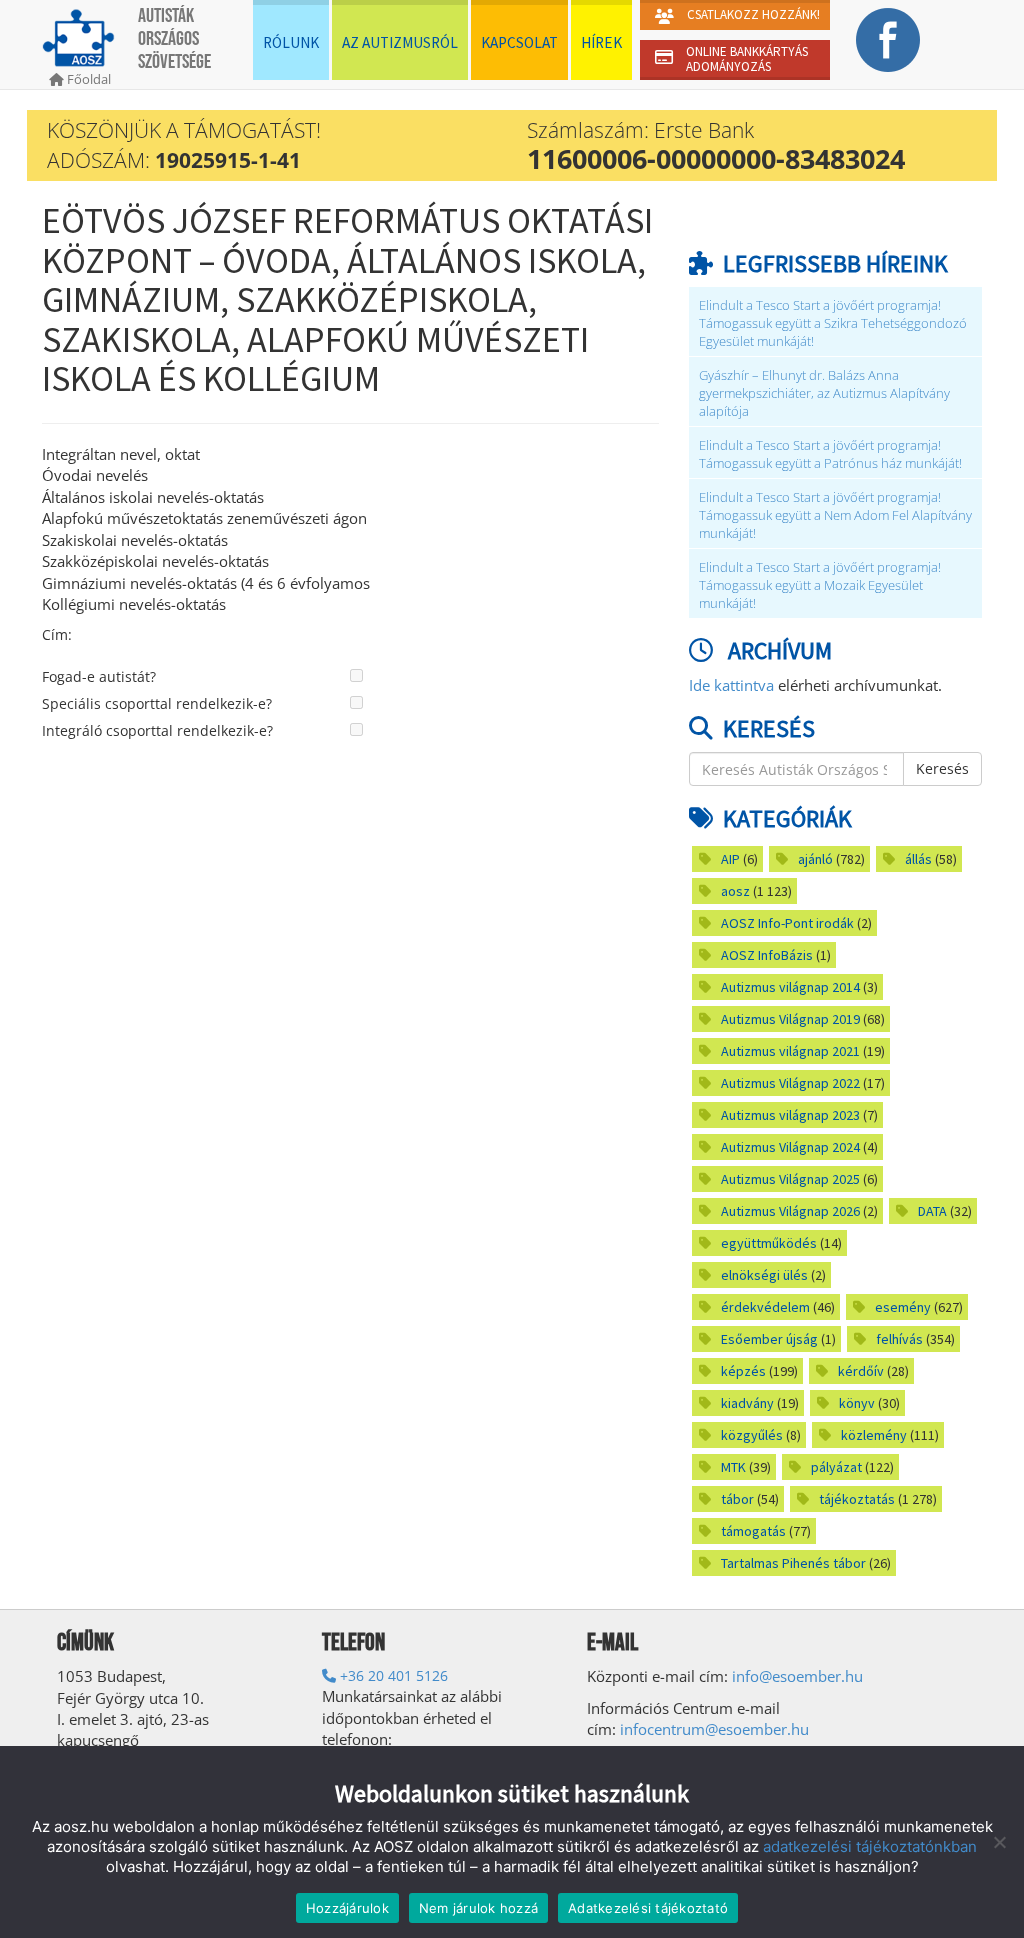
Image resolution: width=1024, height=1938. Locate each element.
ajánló (815, 859)
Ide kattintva (731, 685)
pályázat (836, 1467)
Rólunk (291, 42)
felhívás (899, 1339)
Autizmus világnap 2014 (790, 987)
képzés (743, 1371)
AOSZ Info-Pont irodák (787, 923)
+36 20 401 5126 (392, 1675)
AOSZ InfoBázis (767, 955)
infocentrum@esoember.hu (714, 1729)
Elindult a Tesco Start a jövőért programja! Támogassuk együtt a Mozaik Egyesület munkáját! (820, 585)
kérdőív (861, 1371)
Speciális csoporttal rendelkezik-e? (157, 703)
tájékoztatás (857, 1499)
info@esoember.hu (797, 1676)
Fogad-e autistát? (99, 676)
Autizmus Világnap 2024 (790, 1147)
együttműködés (769, 1243)
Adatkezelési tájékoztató (648, 1908)
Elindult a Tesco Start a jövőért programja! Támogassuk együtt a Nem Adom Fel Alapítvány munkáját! (835, 515)
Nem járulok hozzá (478, 1908)
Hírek (601, 42)
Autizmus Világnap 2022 (790, 1083)
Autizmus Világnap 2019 (790, 1019)
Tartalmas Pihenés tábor (793, 1563)
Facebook (888, 40)
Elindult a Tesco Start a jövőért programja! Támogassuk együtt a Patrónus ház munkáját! (830, 454)
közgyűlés (752, 1435)
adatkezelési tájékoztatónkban (870, 1846)
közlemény (874, 1435)
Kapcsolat (519, 42)
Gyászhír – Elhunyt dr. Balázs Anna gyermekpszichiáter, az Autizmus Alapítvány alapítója (824, 393)
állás (918, 859)
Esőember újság (769, 1339)
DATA (932, 1211)
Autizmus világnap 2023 (790, 1115)
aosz (735, 891)
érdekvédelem (765, 1307)
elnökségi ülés (764, 1275)
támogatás (753, 1531)
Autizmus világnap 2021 (790, 1051)
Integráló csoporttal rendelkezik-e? (157, 730)
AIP (730, 859)
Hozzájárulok (347, 1908)
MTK (733, 1467)
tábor (737, 1499)
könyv (857, 1403)
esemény (903, 1307)
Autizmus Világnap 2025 (790, 1179)
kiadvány (747, 1403)
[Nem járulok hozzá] (999, 1842)
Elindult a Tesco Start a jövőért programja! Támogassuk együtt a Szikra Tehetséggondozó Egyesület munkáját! (833, 323)
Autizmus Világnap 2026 (790, 1211)
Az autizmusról (400, 42)
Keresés (942, 768)
